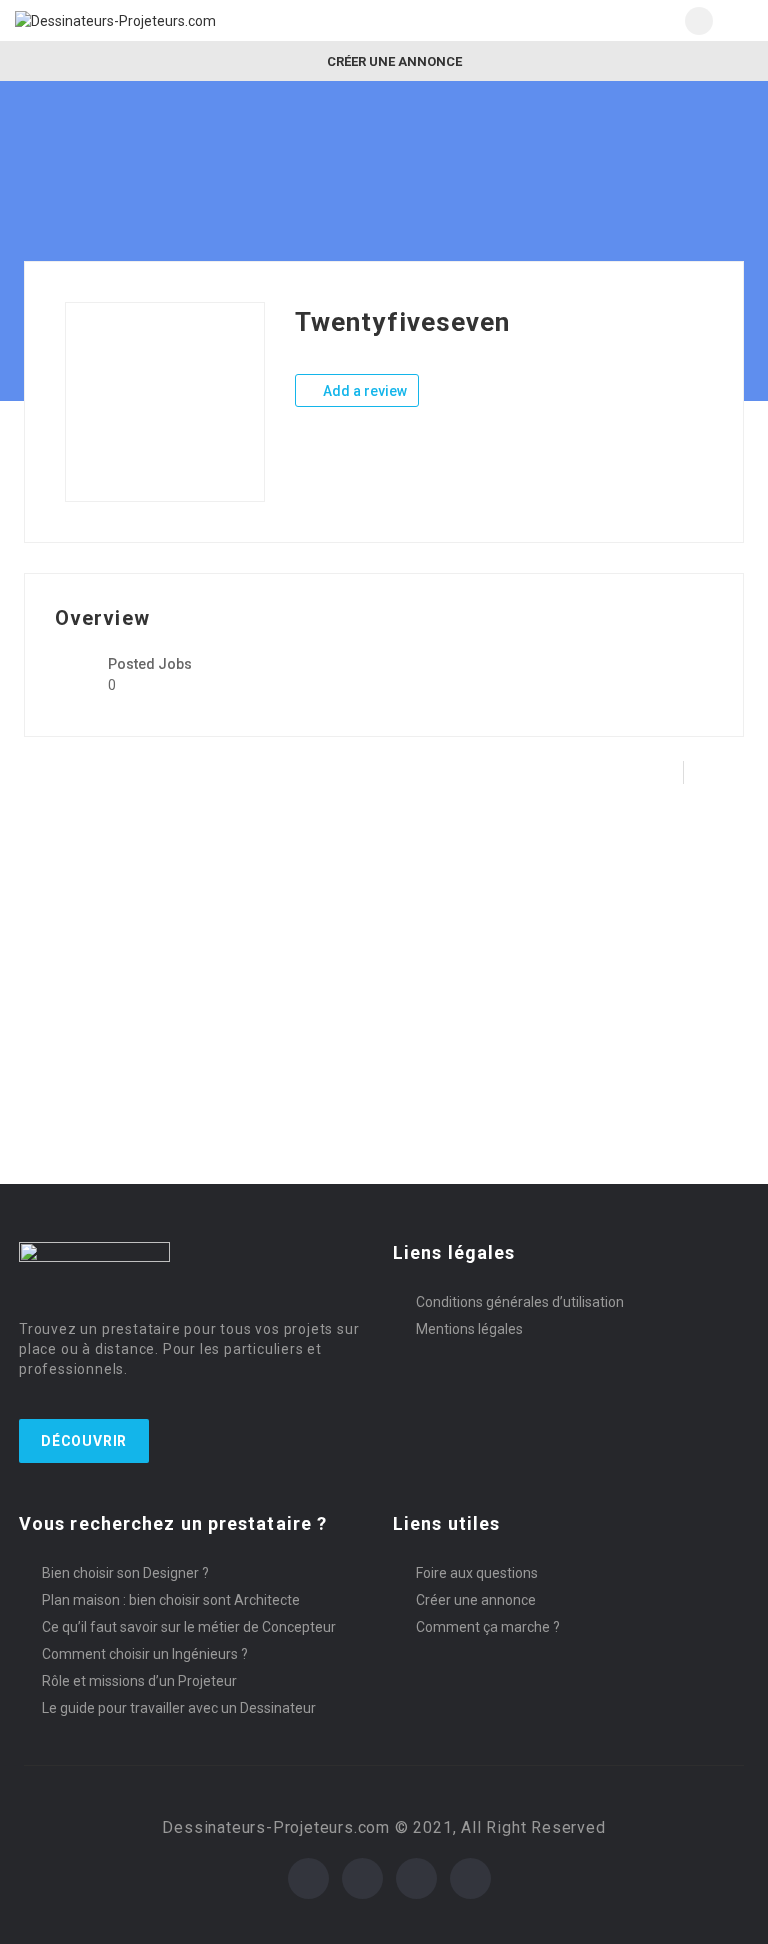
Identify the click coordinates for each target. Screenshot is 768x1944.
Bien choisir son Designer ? (125, 1573)
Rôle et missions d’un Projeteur (139, 1681)
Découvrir (84, 1441)
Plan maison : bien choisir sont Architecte (171, 1600)
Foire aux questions (477, 1573)
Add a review (363, 391)
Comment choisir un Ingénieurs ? (145, 1654)
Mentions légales (469, 1329)
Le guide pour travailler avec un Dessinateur (179, 1708)
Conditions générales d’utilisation (520, 1302)
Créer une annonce (393, 61)
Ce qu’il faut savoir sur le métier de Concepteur (189, 1627)
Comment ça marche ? (488, 1627)
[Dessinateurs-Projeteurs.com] (199, 20)
